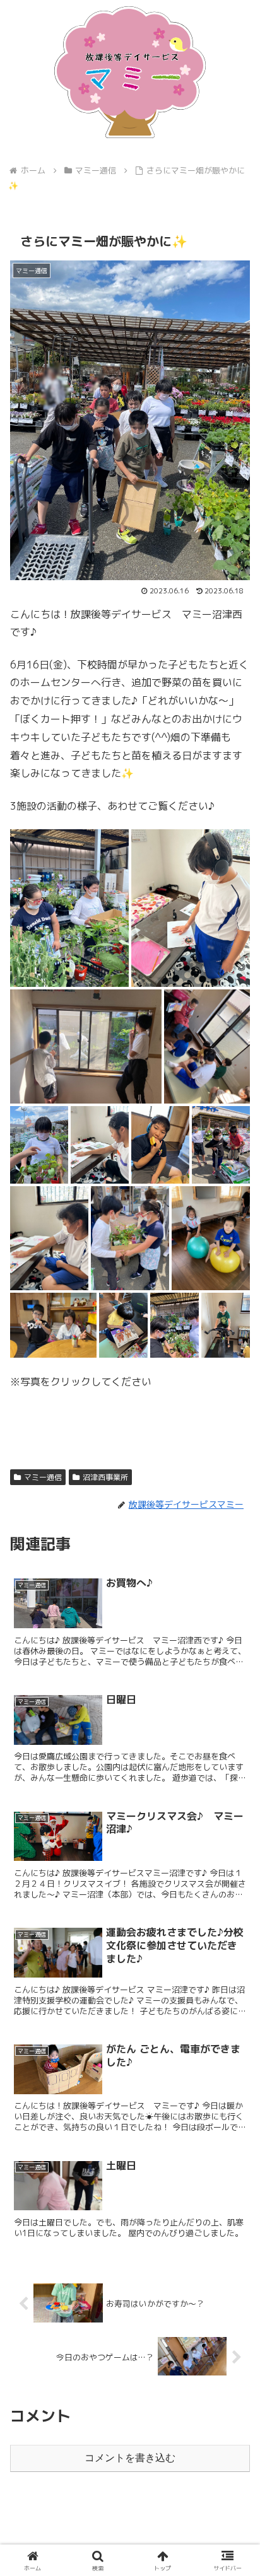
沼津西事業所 (105, 1477)
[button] (234, 1954)
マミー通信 (43, 1477)
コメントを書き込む (130, 2458)
